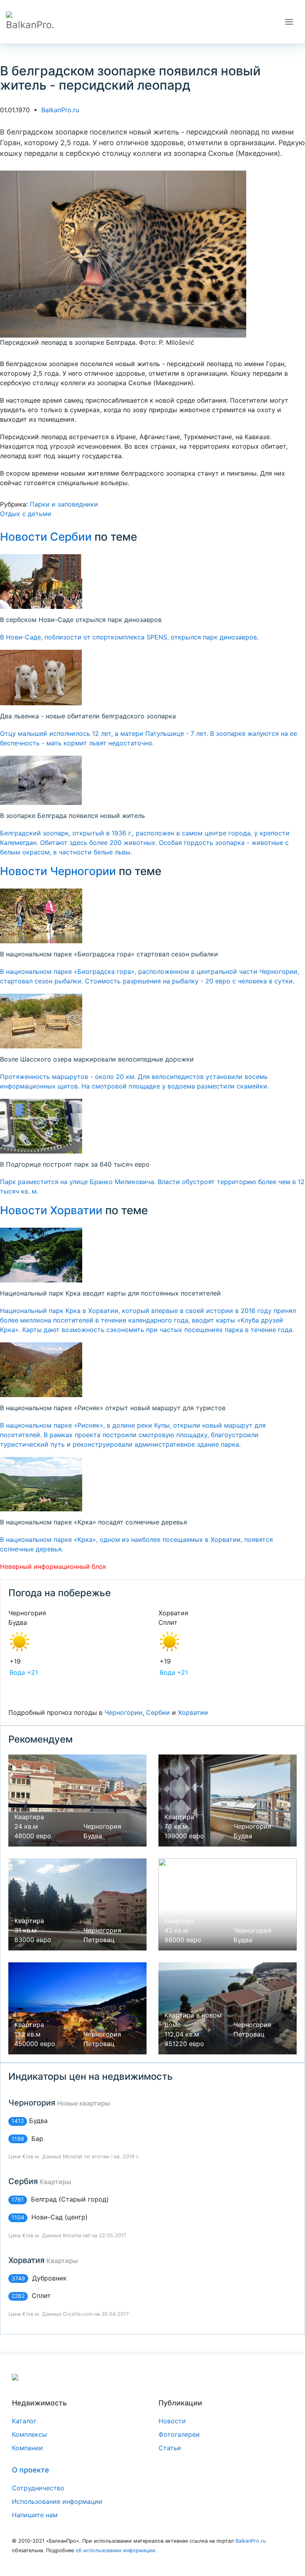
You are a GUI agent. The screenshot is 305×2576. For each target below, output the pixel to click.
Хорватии (193, 1712)
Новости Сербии (46, 537)
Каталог (24, 2421)
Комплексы (29, 2434)
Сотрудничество (38, 2488)
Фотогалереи (179, 2434)
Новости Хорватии (51, 1210)
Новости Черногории (58, 871)
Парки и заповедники (64, 504)
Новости (172, 2421)
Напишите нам (35, 2515)
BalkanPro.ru (60, 110)
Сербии (158, 1712)
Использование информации (57, 2501)
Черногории (124, 1712)
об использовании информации (115, 2550)
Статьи (170, 2448)
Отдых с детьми (26, 514)
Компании (27, 2448)
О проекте (31, 2470)
